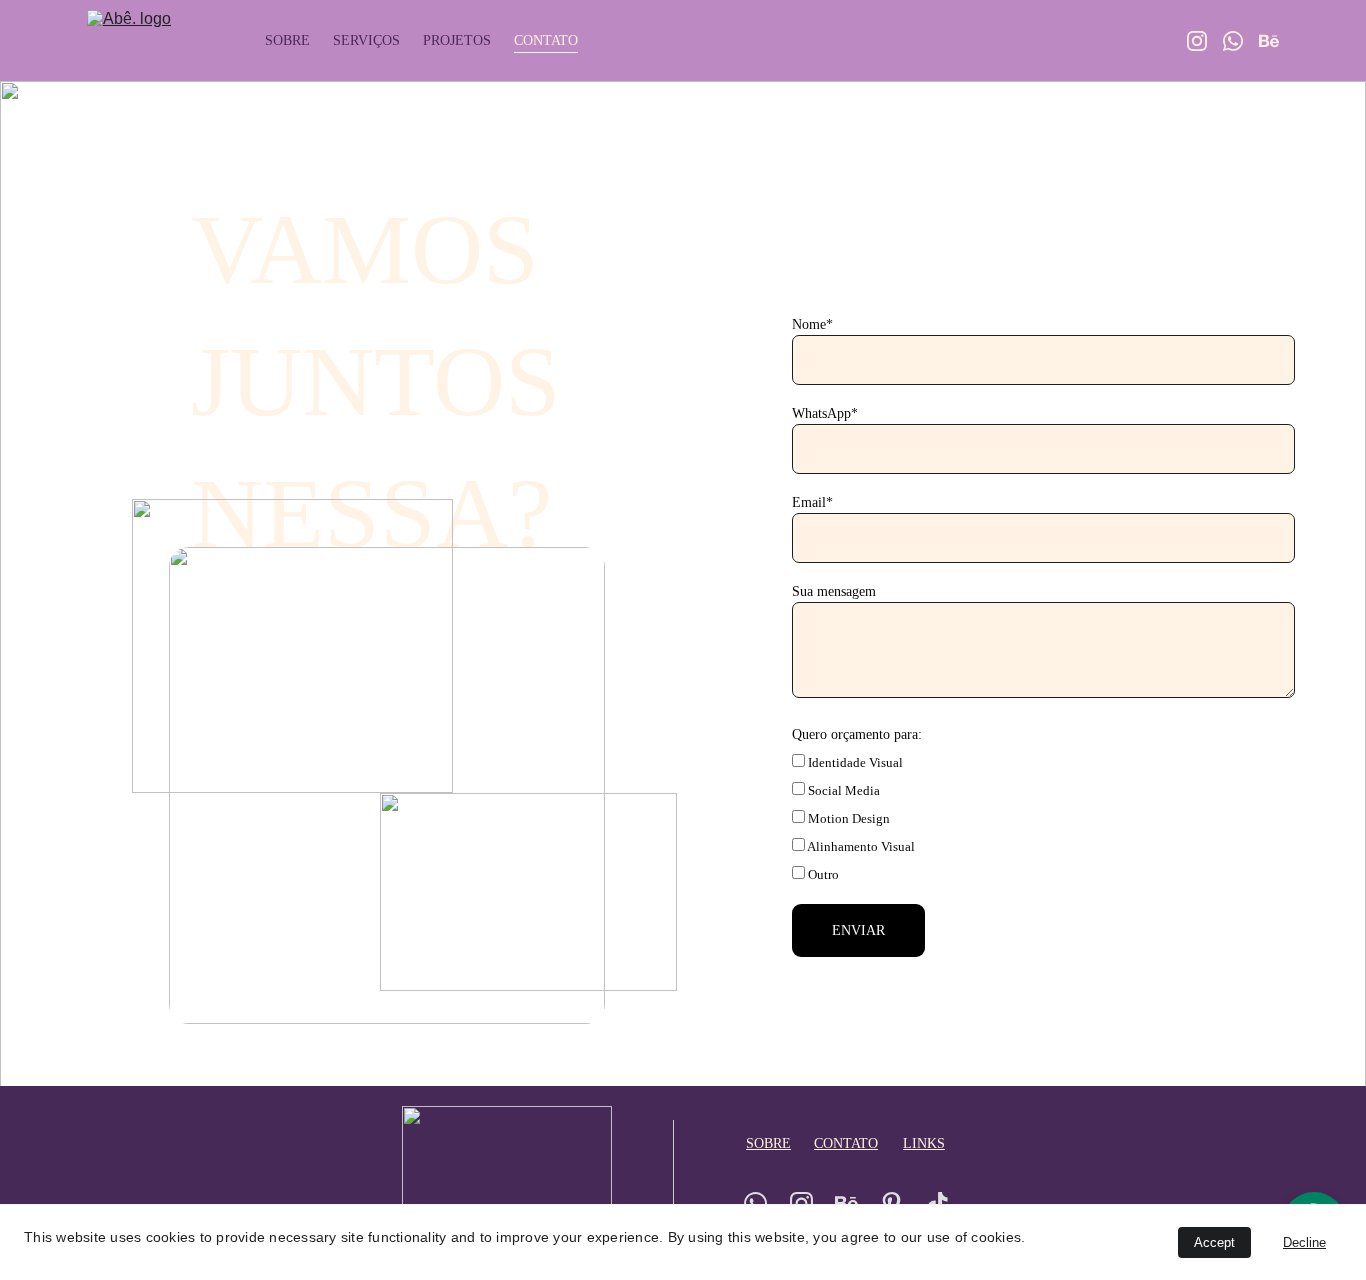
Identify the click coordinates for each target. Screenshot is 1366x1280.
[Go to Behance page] (1269, 41)
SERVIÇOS (366, 40)
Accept (1214, 1242)
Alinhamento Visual (860, 846)
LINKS (924, 1143)
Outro (822, 874)
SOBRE (287, 40)
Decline (1304, 1242)
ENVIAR (858, 930)
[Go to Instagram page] (1205, 41)
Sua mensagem (834, 591)
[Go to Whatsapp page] (1241, 41)
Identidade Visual (854, 762)
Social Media (842, 790)
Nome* (812, 324)
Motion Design (847, 818)
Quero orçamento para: (857, 734)
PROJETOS (457, 40)
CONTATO (546, 40)
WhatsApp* (825, 413)
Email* (812, 502)
